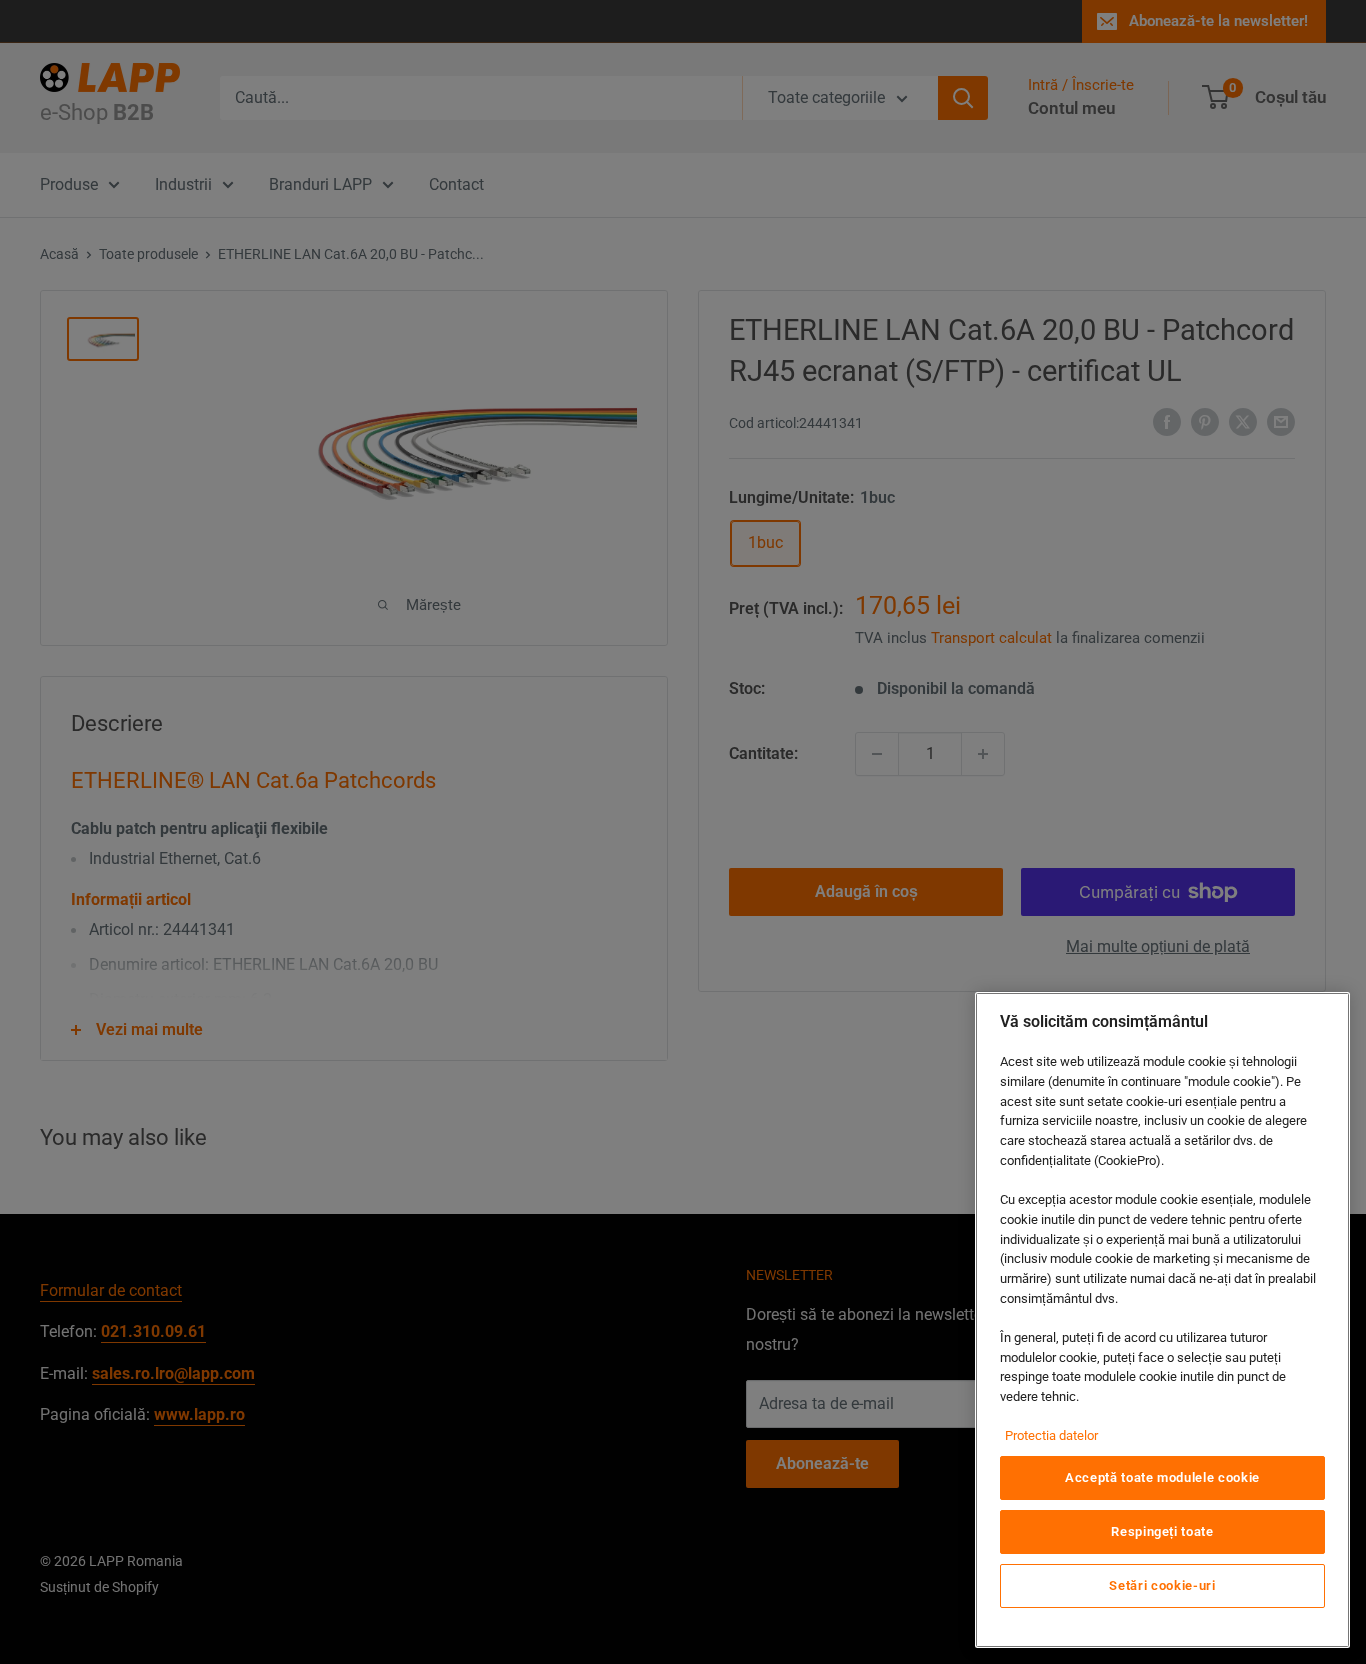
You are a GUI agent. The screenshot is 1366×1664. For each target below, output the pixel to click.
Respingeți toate (1162, 1531)
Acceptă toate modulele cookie (1162, 1477)
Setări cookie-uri (1162, 1585)
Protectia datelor (1051, 1435)
